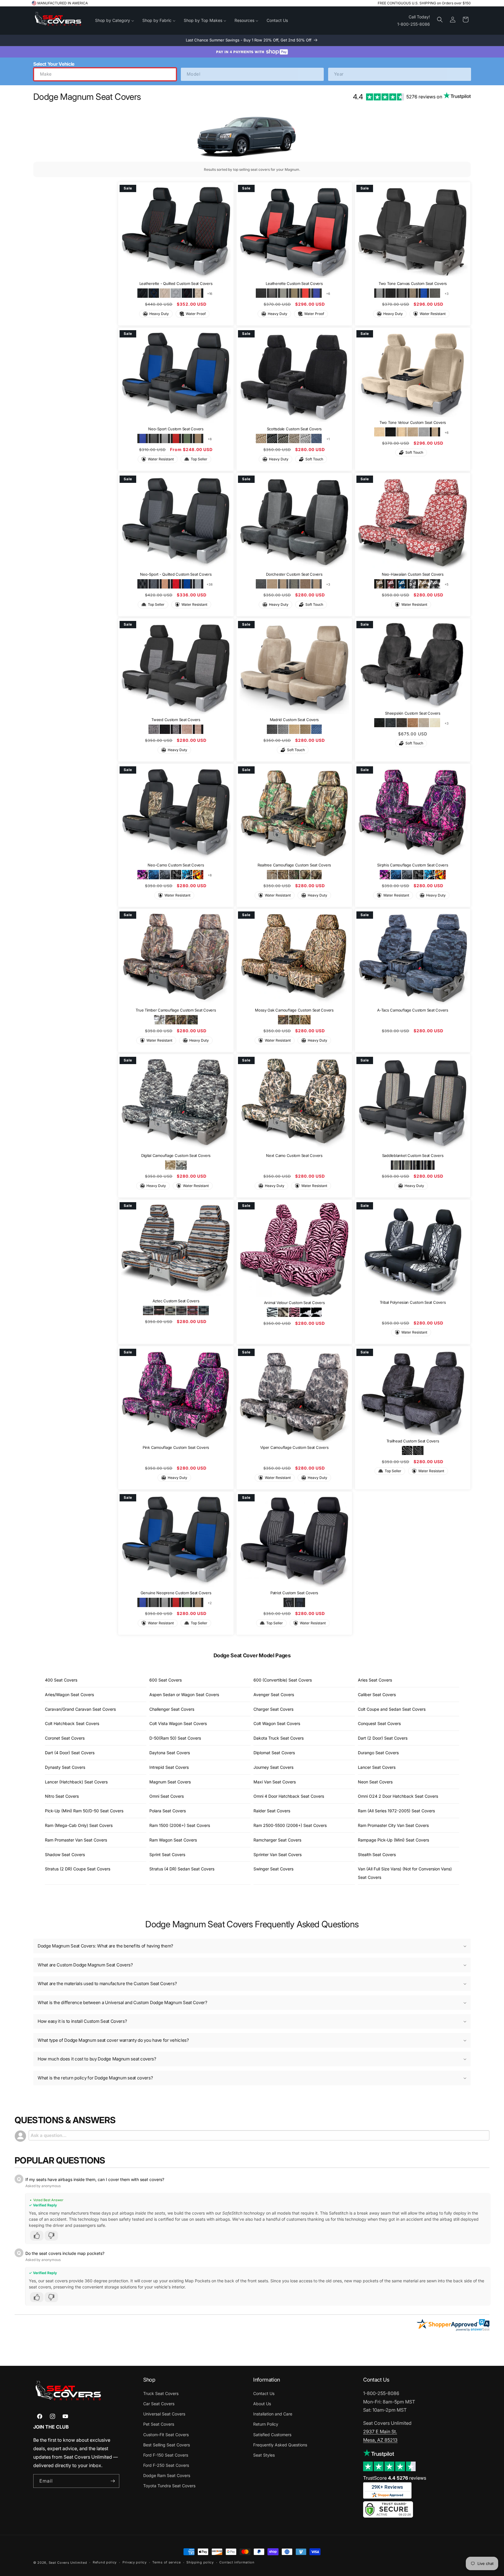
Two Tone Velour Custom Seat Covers (413, 422)
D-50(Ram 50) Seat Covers (175, 1738)
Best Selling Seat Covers (167, 2445)
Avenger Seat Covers (274, 1695)
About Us (262, 2404)
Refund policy (105, 2562)
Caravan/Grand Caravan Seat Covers (80, 1709)
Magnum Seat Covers (170, 1782)
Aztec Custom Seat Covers (176, 1301)
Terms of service (166, 2562)
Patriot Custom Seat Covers (294, 1593)
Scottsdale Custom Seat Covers (294, 429)
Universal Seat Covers (164, 2414)
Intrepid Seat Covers (169, 1767)
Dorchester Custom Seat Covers (294, 574)
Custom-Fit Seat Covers (166, 2435)
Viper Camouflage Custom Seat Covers (294, 1447)
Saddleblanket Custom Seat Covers (413, 1155)
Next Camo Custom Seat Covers (294, 1155)
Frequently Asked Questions (280, 2445)
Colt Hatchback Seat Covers (72, 1723)
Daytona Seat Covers (170, 1753)
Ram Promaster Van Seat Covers (76, 1840)
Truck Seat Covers (161, 2393)
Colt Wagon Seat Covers (277, 1723)
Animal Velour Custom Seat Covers (294, 1303)
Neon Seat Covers (375, 1782)
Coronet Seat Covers (65, 1738)
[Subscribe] (113, 2481)
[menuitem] (115, 20)
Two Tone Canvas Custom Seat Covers (413, 284)
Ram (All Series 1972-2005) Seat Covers (396, 1811)
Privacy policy (135, 2562)
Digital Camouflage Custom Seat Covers (176, 1155)
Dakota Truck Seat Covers (279, 1738)
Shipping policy (200, 2562)
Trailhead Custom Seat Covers (413, 1441)
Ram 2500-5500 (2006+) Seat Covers (290, 1825)
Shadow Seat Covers (65, 1854)
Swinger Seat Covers (273, 1869)
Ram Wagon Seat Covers (173, 1840)
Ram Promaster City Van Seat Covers (393, 1825)
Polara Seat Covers (168, 1811)
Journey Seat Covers (273, 1767)
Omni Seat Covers (167, 1796)
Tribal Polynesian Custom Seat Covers (413, 1302)
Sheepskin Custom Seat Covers (413, 713)
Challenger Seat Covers (172, 1709)
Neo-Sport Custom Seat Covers (176, 429)
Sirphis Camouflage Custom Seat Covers (413, 865)
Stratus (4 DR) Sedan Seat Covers (182, 1869)
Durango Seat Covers (378, 1753)
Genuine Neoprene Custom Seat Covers (176, 1593)
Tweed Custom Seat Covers (176, 720)
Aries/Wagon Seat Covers (69, 1695)
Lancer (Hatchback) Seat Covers (76, 1782)
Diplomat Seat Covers (274, 1753)
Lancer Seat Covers (377, 1767)
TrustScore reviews (395, 2478)
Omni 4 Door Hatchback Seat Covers (289, 1796)
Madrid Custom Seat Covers (294, 720)
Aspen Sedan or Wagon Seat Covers (184, 1695)
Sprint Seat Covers (167, 1854)
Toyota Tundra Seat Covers (169, 2486)
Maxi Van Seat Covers (275, 1782)
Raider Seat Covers (272, 1811)
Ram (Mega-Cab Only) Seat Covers (79, 1825)
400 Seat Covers (61, 1680)
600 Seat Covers (166, 1680)
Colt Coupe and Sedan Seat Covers (392, 1709)
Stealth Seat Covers (377, 1854)
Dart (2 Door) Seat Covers (383, 1738)
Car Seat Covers (159, 2404)
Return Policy (266, 2424)
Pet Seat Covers (159, 2424)
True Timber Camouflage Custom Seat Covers (176, 1010)
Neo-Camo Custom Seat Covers (176, 865)
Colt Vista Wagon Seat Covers (178, 1723)
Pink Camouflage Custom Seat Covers (176, 1447)
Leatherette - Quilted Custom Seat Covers (176, 284)
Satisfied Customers (272, 2435)
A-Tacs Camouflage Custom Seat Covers (413, 1010)
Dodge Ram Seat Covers (167, 2475)
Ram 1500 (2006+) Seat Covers (180, 1825)
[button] (440, 20)
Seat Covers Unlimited (68, 2563)
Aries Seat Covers (375, 1680)
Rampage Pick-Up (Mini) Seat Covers (393, 1840)
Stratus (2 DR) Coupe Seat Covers (78, 1869)
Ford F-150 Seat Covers (166, 2455)
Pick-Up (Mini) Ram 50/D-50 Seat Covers (84, 1811)
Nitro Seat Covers (62, 1796)
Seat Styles (264, 2455)
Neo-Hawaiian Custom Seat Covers (413, 574)
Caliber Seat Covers (377, 1695)
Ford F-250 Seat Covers (166, 2465)
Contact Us (264, 2393)
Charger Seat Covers (273, 1709)
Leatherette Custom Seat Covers (294, 284)
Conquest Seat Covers (379, 1723)
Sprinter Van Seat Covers (278, 1854)
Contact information (237, 2562)
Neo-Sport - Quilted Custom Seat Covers (176, 574)
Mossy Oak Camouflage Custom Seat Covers (294, 1010)
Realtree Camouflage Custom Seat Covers (294, 865)
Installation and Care (273, 2414)
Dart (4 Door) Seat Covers (70, 1753)
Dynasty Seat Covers (65, 1767)
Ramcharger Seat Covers (277, 1840)
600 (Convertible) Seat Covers (283, 1680)
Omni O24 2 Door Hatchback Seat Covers (398, 1796)
